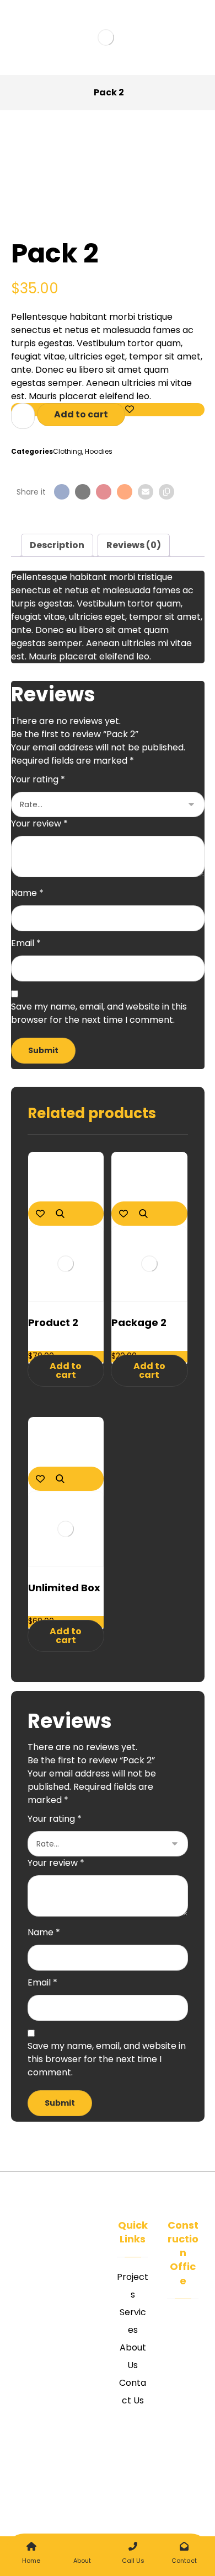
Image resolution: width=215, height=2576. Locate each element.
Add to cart (81, 414)
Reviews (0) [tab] (134, 545)
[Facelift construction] (108, 37)
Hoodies (99, 451)
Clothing (68, 451)
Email (26, 943)
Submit (43, 1050)
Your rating (38, 779)
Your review (39, 823)
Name (27, 893)
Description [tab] (57, 545)
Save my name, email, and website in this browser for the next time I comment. (99, 1013)
